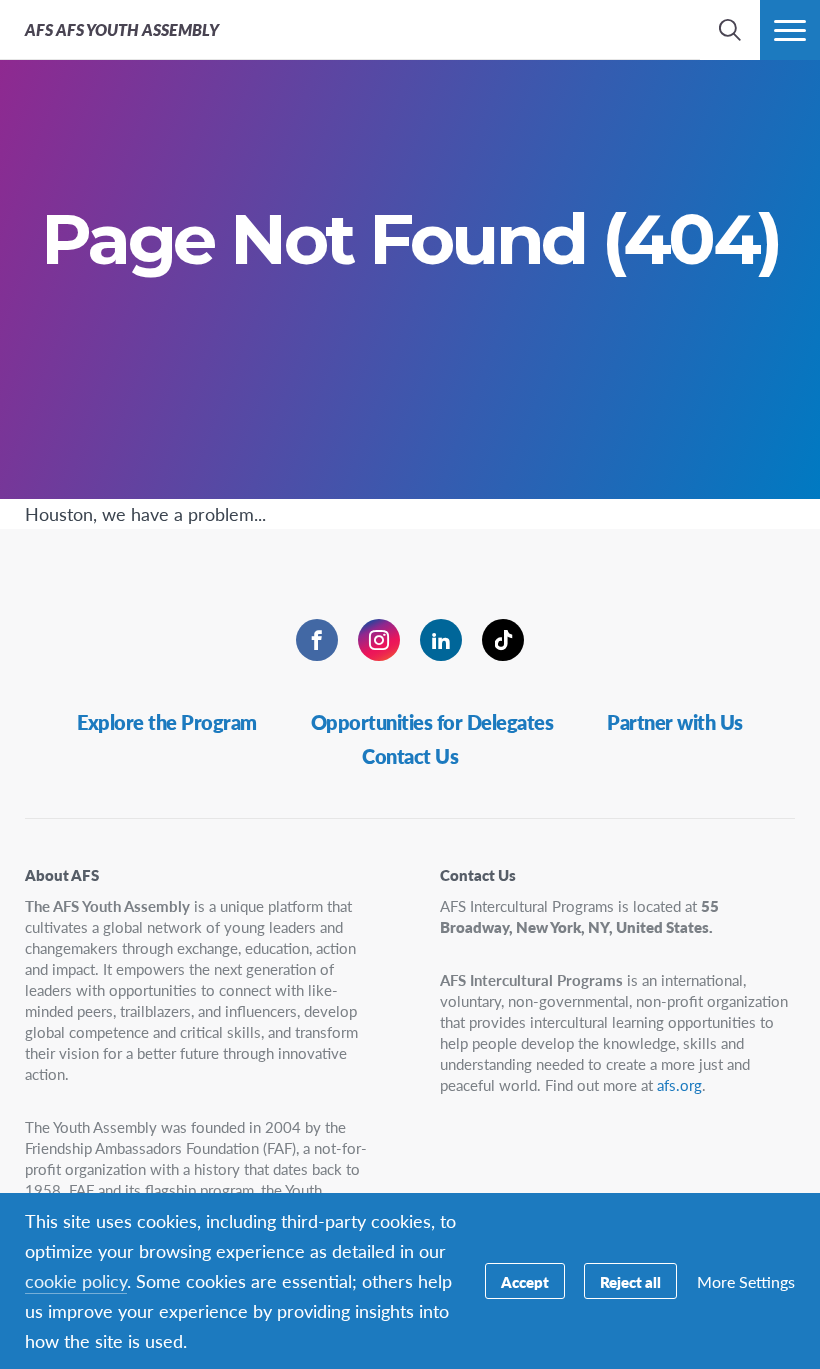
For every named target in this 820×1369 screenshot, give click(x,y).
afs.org (679, 1084)
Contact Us (410, 756)
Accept (525, 1281)
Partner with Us (675, 722)
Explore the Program (167, 722)
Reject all (630, 1281)
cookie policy (76, 1280)
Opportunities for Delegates (432, 722)
